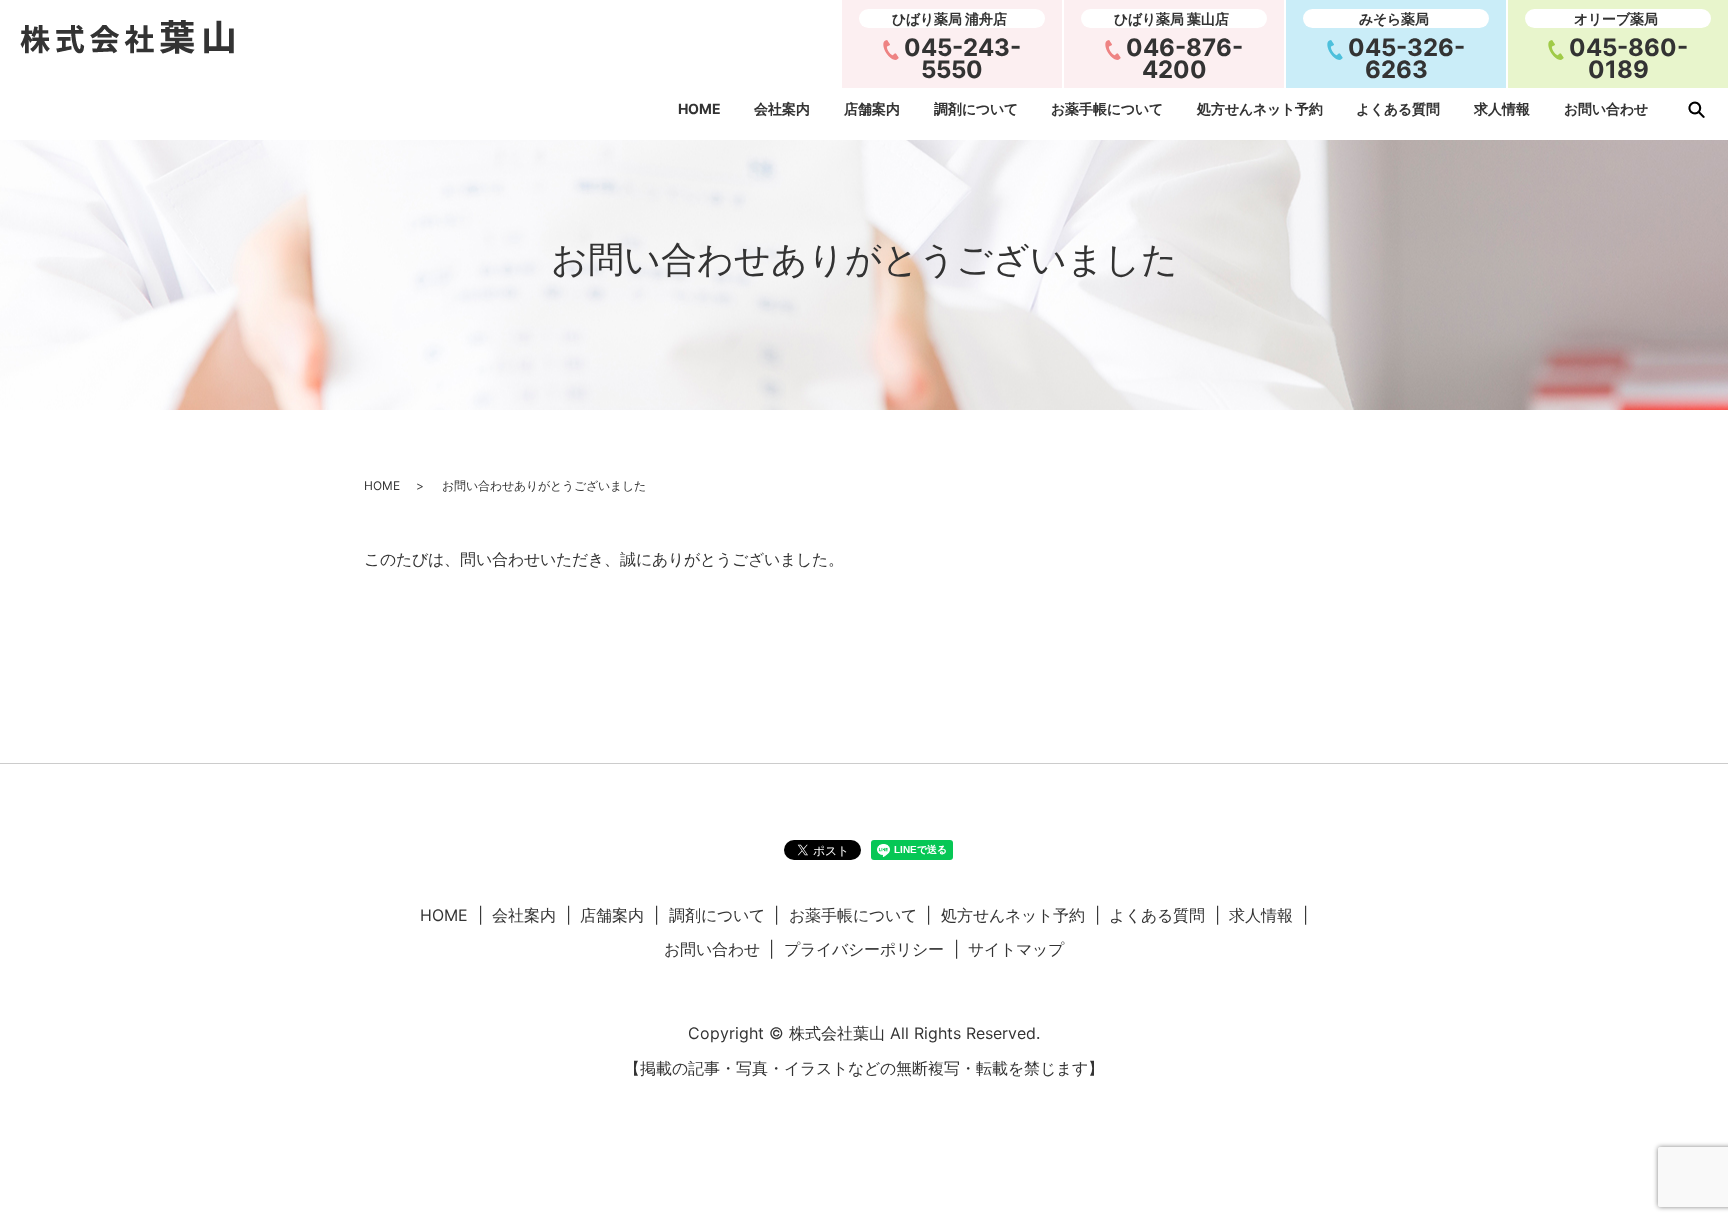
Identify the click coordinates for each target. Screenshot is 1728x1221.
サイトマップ (1016, 949)
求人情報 (1502, 109)
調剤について (976, 109)
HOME (699, 109)
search (1696, 109)
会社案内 (782, 109)
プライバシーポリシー (864, 949)
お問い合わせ (1606, 109)
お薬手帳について (1107, 109)
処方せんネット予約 (1260, 109)
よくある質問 (1398, 109)
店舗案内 (872, 109)
